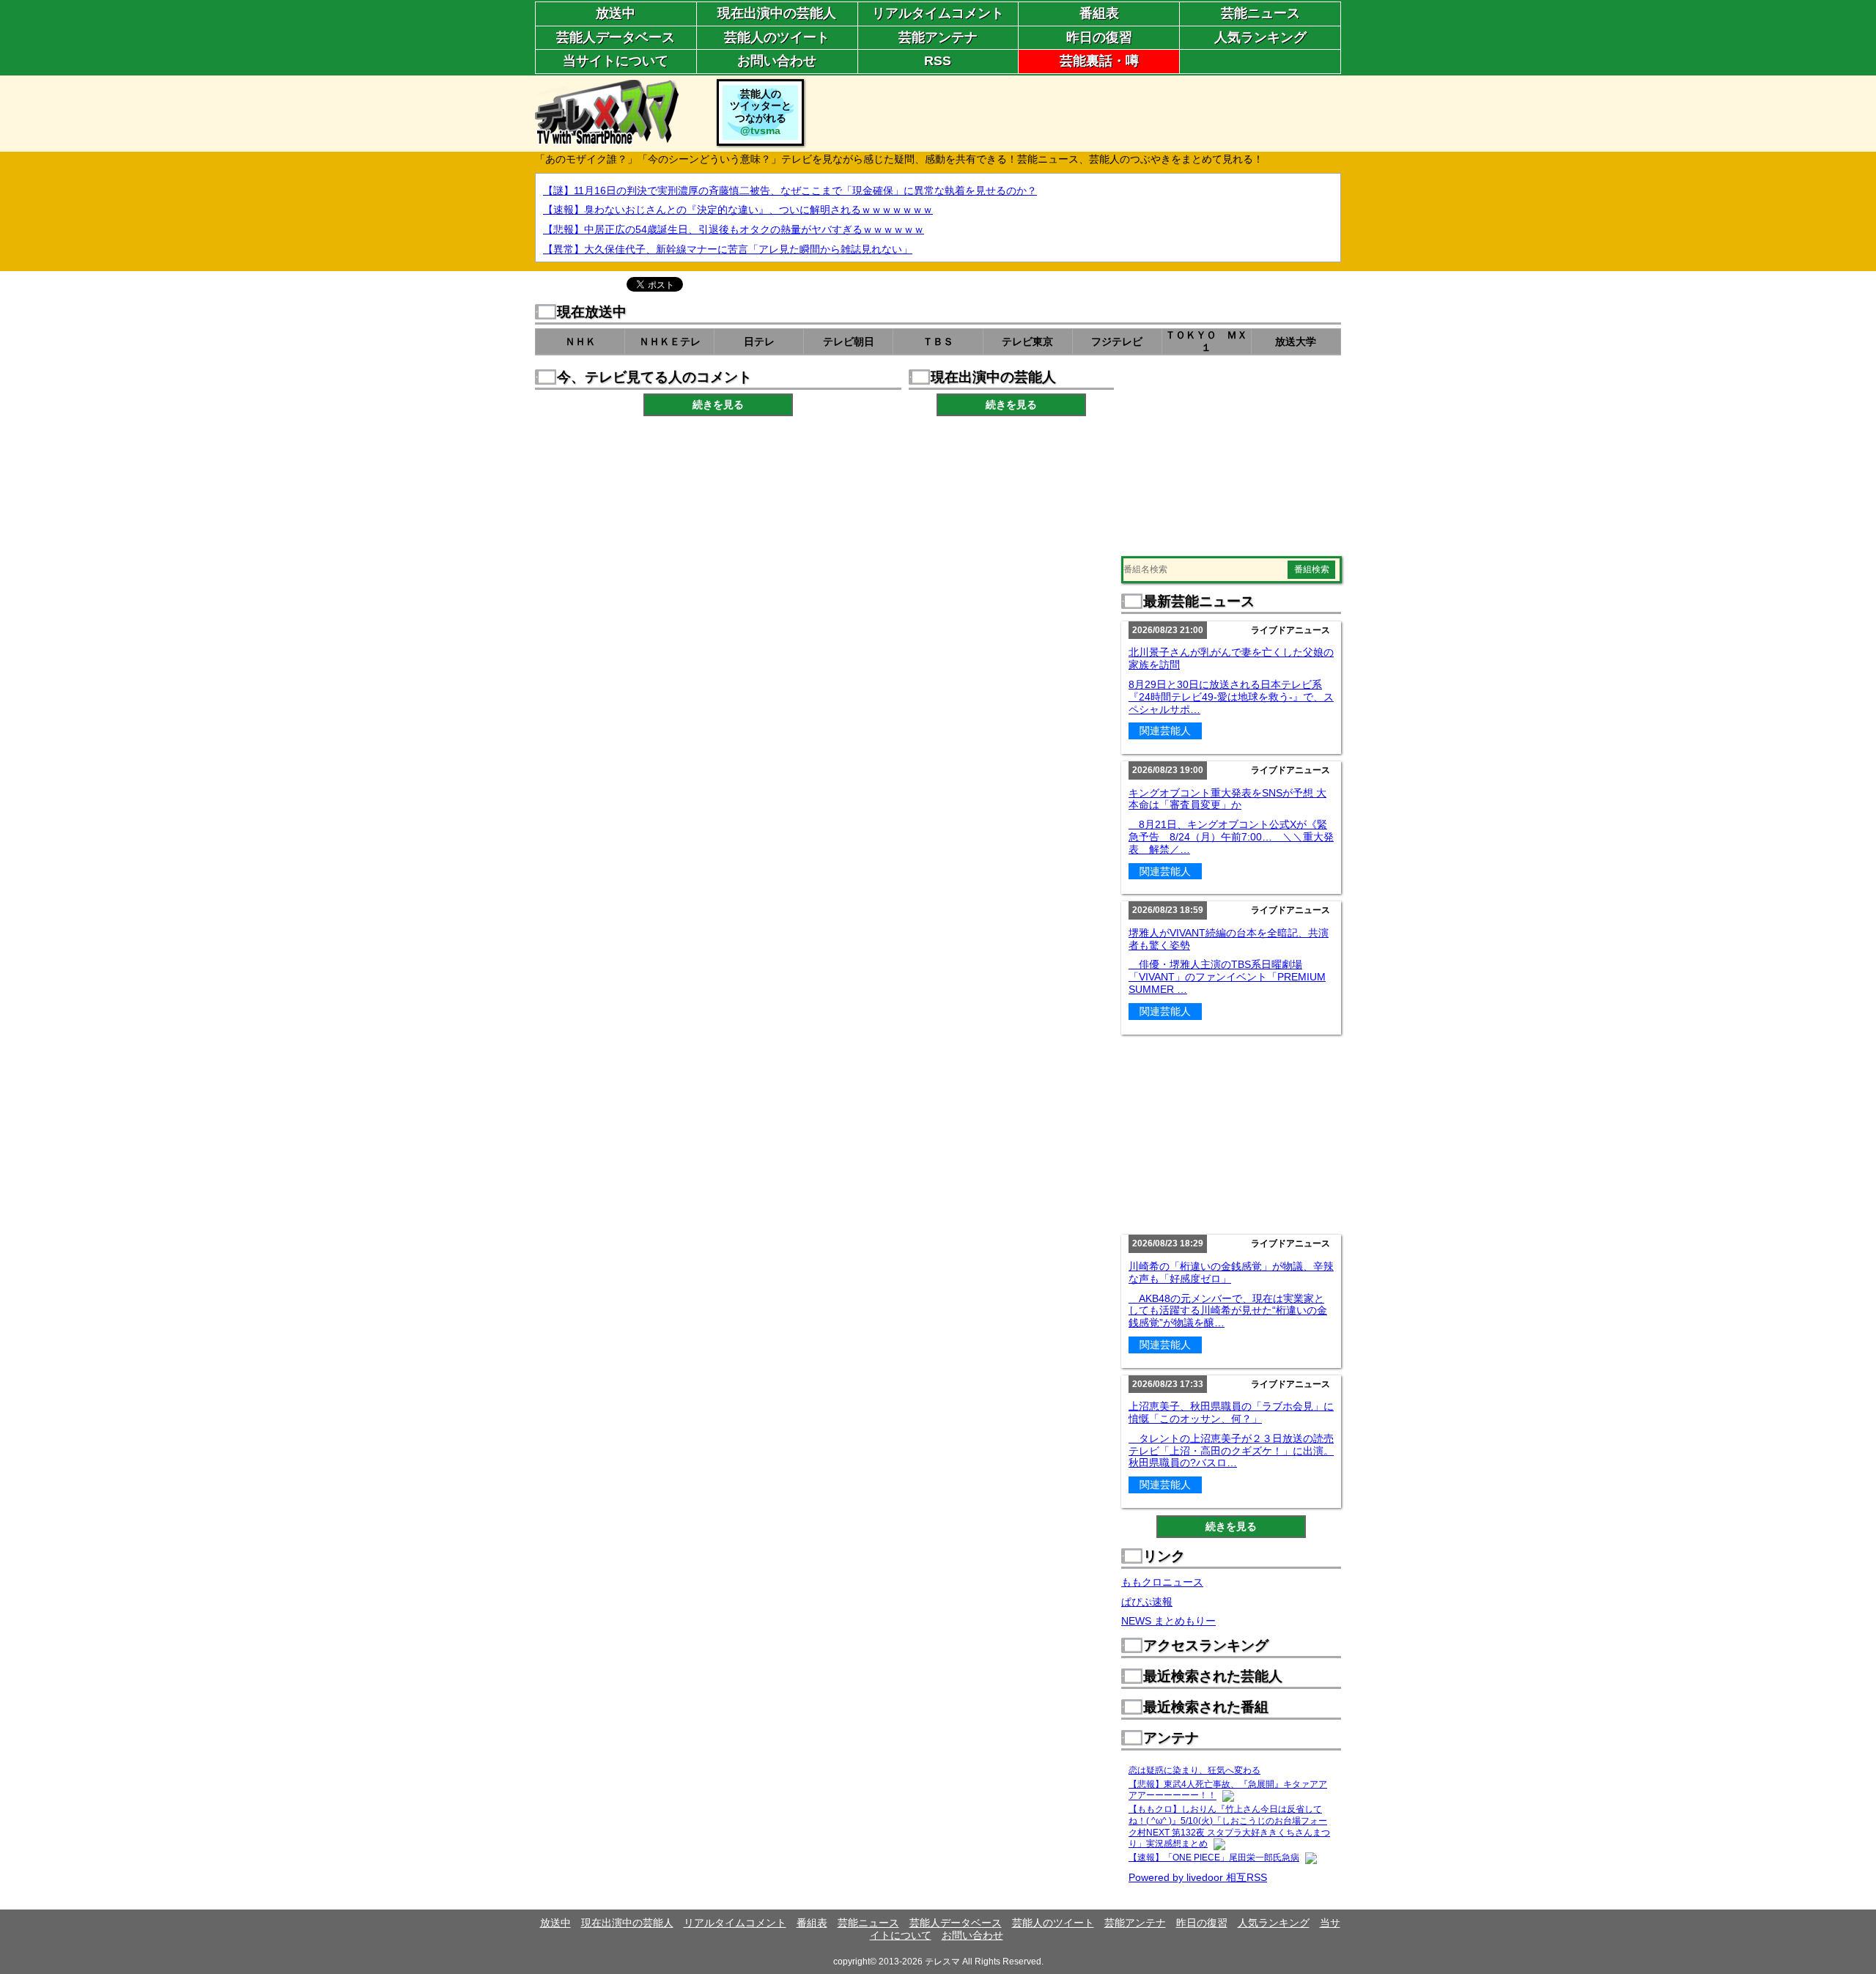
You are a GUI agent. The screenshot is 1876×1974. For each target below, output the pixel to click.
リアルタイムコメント (938, 13)
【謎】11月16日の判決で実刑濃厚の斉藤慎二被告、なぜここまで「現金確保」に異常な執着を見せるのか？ (790, 191)
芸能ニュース (1260, 13)
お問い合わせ (777, 61)
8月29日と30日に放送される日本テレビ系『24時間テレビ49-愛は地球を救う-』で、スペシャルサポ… (1231, 697)
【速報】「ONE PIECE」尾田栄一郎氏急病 (1214, 1857)
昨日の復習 (1099, 37)
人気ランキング (1260, 37)
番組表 (1099, 13)
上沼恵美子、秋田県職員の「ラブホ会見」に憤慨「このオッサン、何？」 (1231, 1412)
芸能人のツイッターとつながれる (761, 112)
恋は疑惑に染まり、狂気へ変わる (1194, 1770)
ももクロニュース (1162, 1582)
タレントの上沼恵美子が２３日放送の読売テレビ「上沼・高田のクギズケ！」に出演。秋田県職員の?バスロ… (1231, 1451)
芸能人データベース (616, 37)
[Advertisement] (1074, 112)
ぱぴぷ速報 (1147, 1602)
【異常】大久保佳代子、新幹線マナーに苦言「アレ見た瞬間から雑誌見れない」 (728, 249)
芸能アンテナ (938, 37)
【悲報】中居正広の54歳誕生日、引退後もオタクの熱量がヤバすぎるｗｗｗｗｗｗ (734, 229)
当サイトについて (616, 61)
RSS (938, 61)
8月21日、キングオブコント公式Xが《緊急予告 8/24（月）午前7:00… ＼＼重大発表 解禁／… (1231, 837)
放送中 (616, 13)
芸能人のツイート (777, 37)
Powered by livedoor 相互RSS (1198, 1877)
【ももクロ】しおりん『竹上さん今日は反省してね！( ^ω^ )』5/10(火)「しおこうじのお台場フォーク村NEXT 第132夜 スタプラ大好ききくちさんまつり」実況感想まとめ (1229, 1826)
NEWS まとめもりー (1168, 1621)
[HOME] (607, 138)
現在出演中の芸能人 (777, 13)
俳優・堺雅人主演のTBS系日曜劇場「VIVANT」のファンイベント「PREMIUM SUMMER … (1227, 977)
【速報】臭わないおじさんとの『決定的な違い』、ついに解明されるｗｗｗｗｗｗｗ (738, 210)
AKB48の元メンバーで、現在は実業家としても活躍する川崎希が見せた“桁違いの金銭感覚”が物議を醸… (1228, 1311)
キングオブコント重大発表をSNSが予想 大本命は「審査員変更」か (1227, 799)
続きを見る (718, 404)
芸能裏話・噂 (1099, 61)
